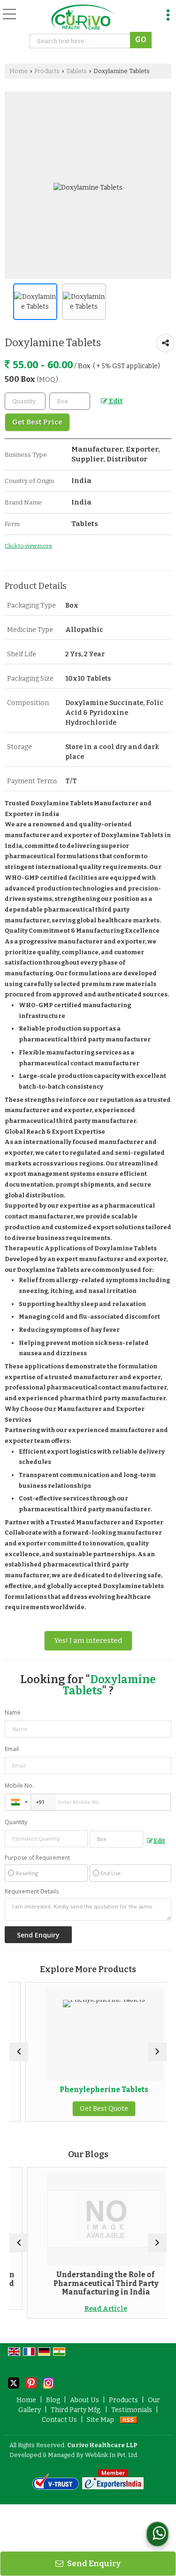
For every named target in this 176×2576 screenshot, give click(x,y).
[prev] (19, 2052)
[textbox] (70, 401)
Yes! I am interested (88, 1641)
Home (19, 71)
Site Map (100, 2420)
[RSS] (129, 2420)
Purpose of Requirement (37, 1858)
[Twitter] (14, 2382)
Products (47, 71)
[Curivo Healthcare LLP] (82, 18)
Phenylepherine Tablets (89, 2090)
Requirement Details (32, 1892)
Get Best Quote (89, 2109)
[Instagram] (48, 2382)
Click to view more (28, 546)
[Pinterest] (31, 2382)
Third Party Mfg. (76, 2410)
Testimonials (132, 2410)
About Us (84, 2400)
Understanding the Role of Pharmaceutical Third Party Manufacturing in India (90, 2283)
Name (13, 1712)
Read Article (90, 2309)
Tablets (77, 71)
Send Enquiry (93, 2563)
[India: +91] (18, 1802)
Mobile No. (19, 1785)
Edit (115, 401)
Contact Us (59, 2420)
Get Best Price (37, 422)
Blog (53, 2400)
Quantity (16, 1822)
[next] (157, 2052)
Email (12, 1749)
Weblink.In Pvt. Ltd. (112, 2455)
